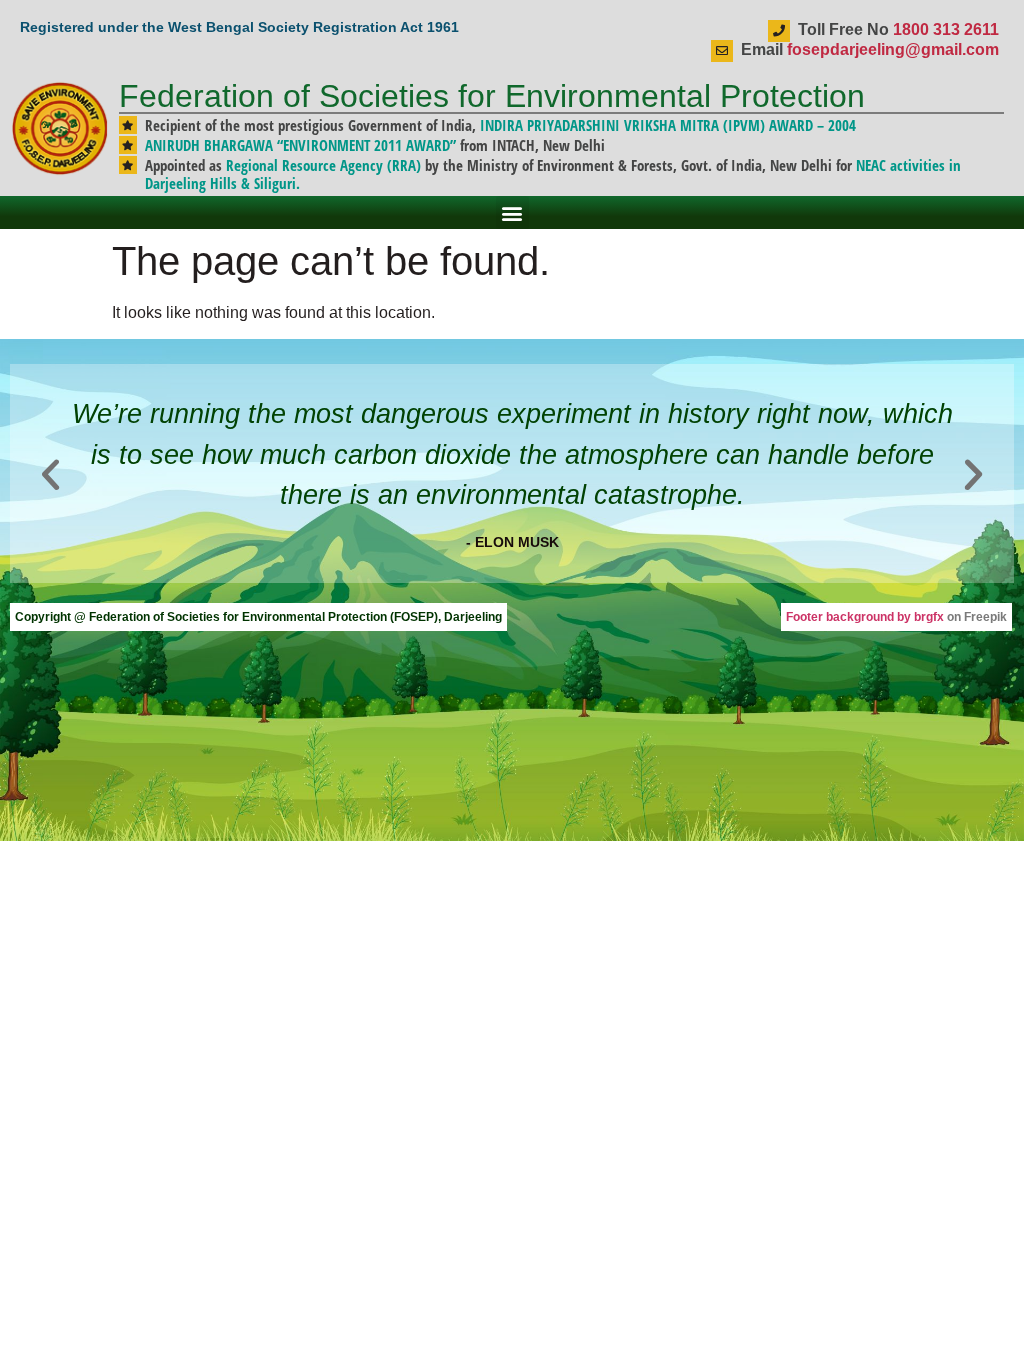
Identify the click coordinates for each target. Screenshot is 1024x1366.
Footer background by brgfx (865, 617)
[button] (512, 212)
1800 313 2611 (946, 29)
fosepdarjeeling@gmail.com (893, 49)
